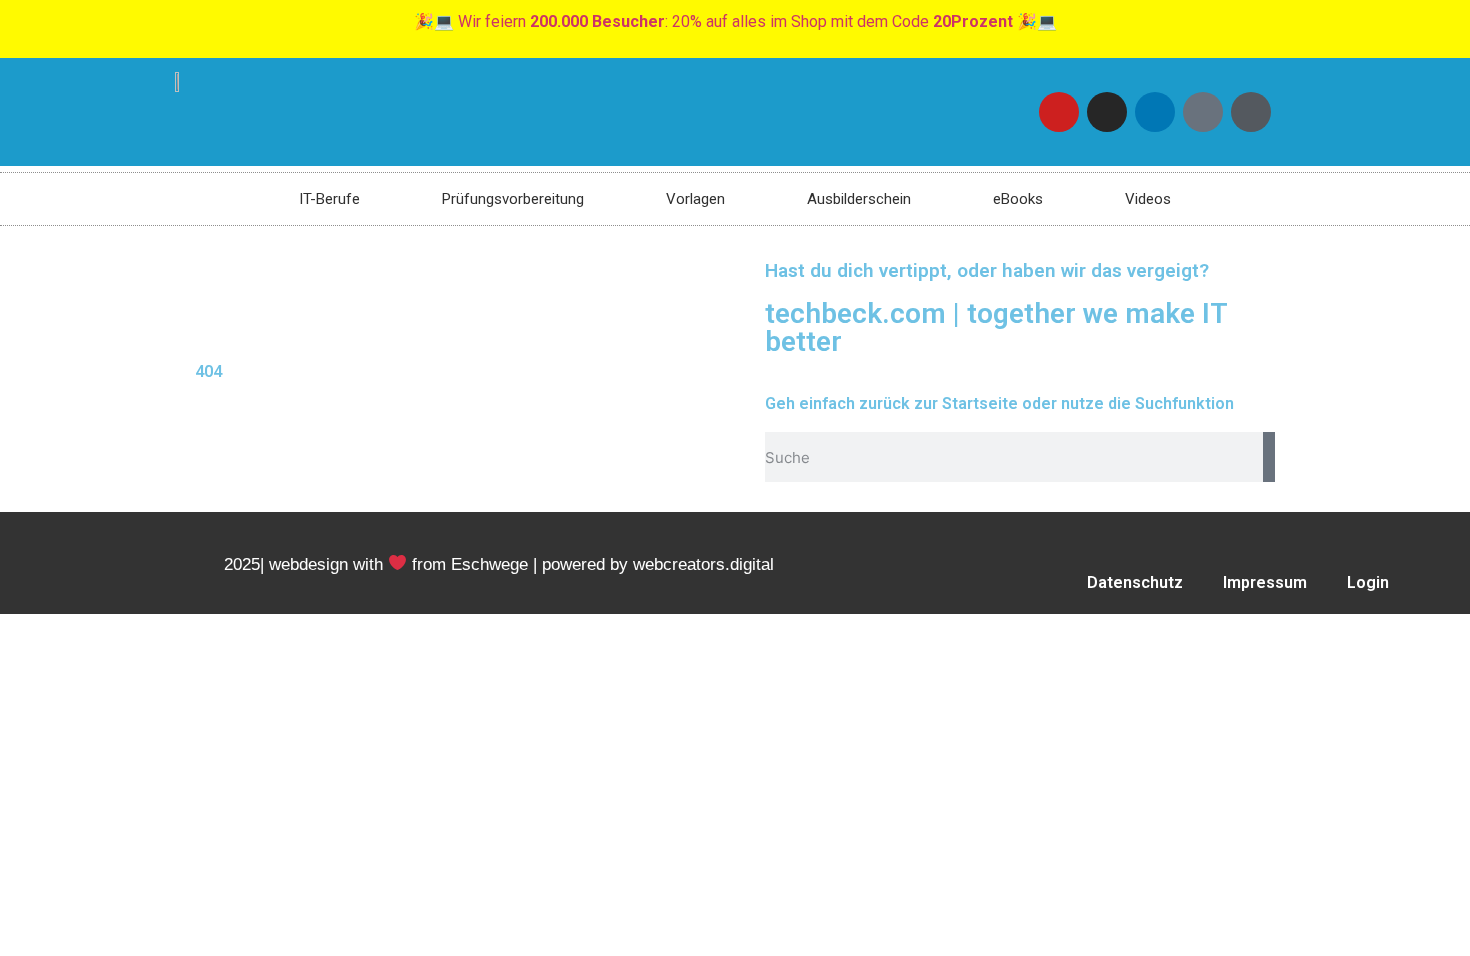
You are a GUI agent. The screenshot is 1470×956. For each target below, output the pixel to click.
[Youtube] (1059, 112)
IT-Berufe (329, 199)
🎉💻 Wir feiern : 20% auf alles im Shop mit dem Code (735, 21)
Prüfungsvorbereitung (513, 199)
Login (1368, 582)
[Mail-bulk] (1203, 112)
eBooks (1018, 199)
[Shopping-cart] (1251, 112)
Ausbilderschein (859, 199)
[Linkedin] (1155, 112)
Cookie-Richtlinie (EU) (1128, 628)
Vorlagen (695, 199)
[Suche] (1269, 457)
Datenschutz (1135, 582)
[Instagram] (1107, 112)
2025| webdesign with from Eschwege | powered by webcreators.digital (499, 564)
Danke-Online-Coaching (1340, 628)
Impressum (1265, 582)
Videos (1148, 199)
